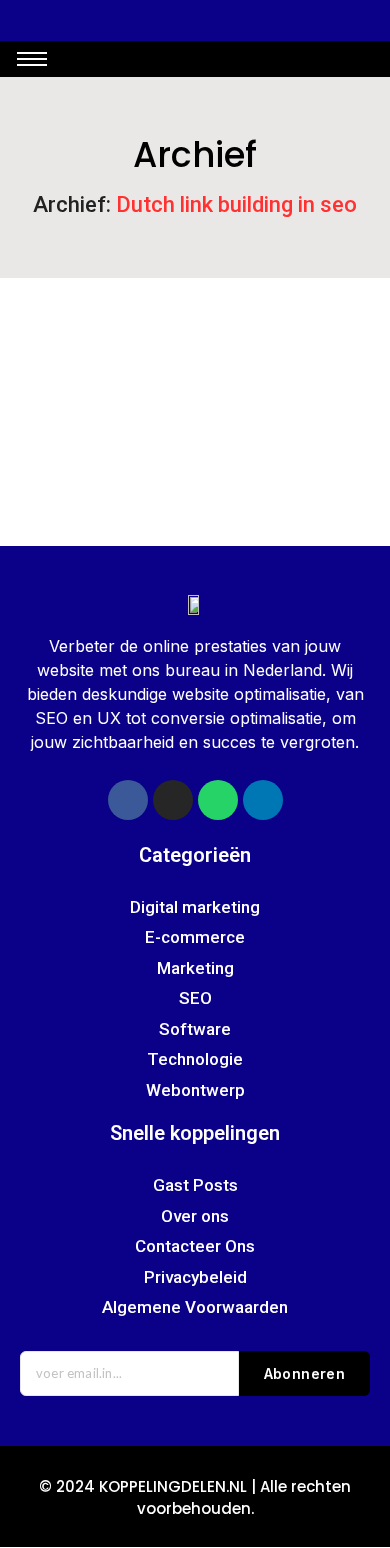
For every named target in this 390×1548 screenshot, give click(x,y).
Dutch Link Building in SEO (123, 397)
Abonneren (305, 1373)
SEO (38, 363)
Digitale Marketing (201, 337)
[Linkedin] (263, 800)
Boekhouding (69, 337)
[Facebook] (128, 800)
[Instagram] (173, 800)
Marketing (323, 337)
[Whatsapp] (218, 800)
